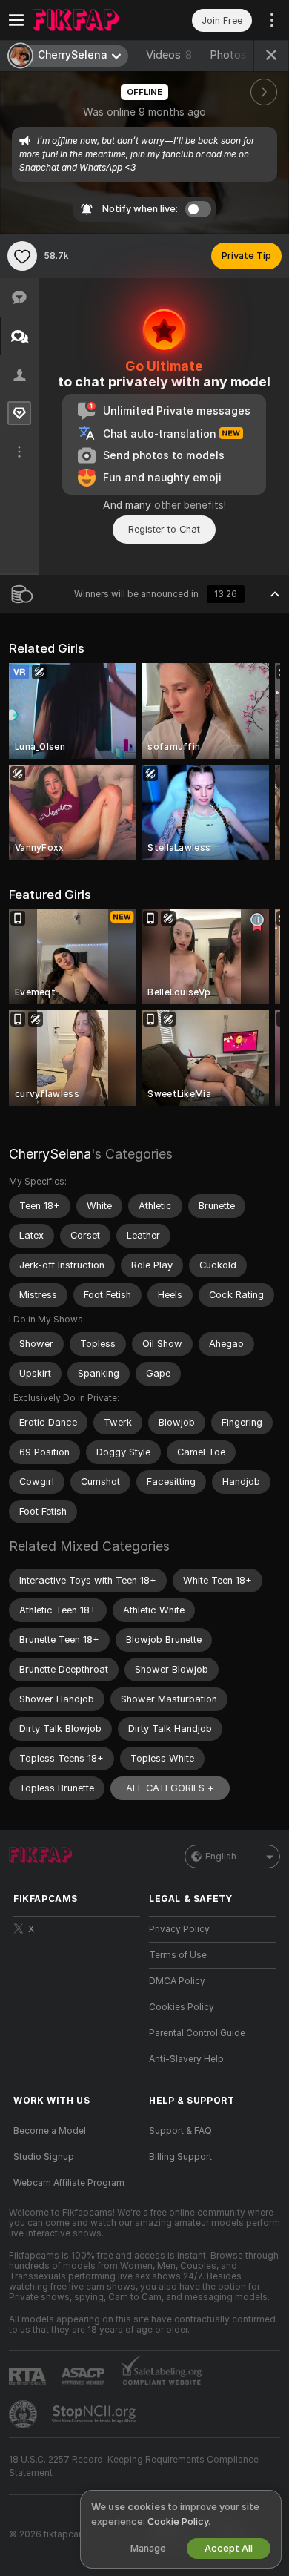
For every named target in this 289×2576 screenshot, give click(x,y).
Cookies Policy (182, 2007)
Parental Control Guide (197, 2033)
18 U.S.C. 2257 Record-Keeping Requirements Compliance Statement (134, 2466)
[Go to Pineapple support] (24, 2414)
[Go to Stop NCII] (96, 2414)
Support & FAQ (180, 2131)
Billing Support (180, 2157)
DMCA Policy (177, 1981)
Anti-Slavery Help (186, 2059)
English (221, 1857)
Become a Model (50, 2131)
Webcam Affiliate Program (69, 2183)
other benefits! (190, 505)
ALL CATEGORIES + (170, 1788)
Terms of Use (178, 1955)
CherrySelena (50, 1154)
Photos (237, 55)
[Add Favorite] (22, 256)
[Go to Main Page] (89, 20)
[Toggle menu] (16, 20)
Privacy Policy (179, 1929)
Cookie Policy (178, 2521)
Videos (169, 55)
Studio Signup (44, 2157)
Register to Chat (164, 529)
